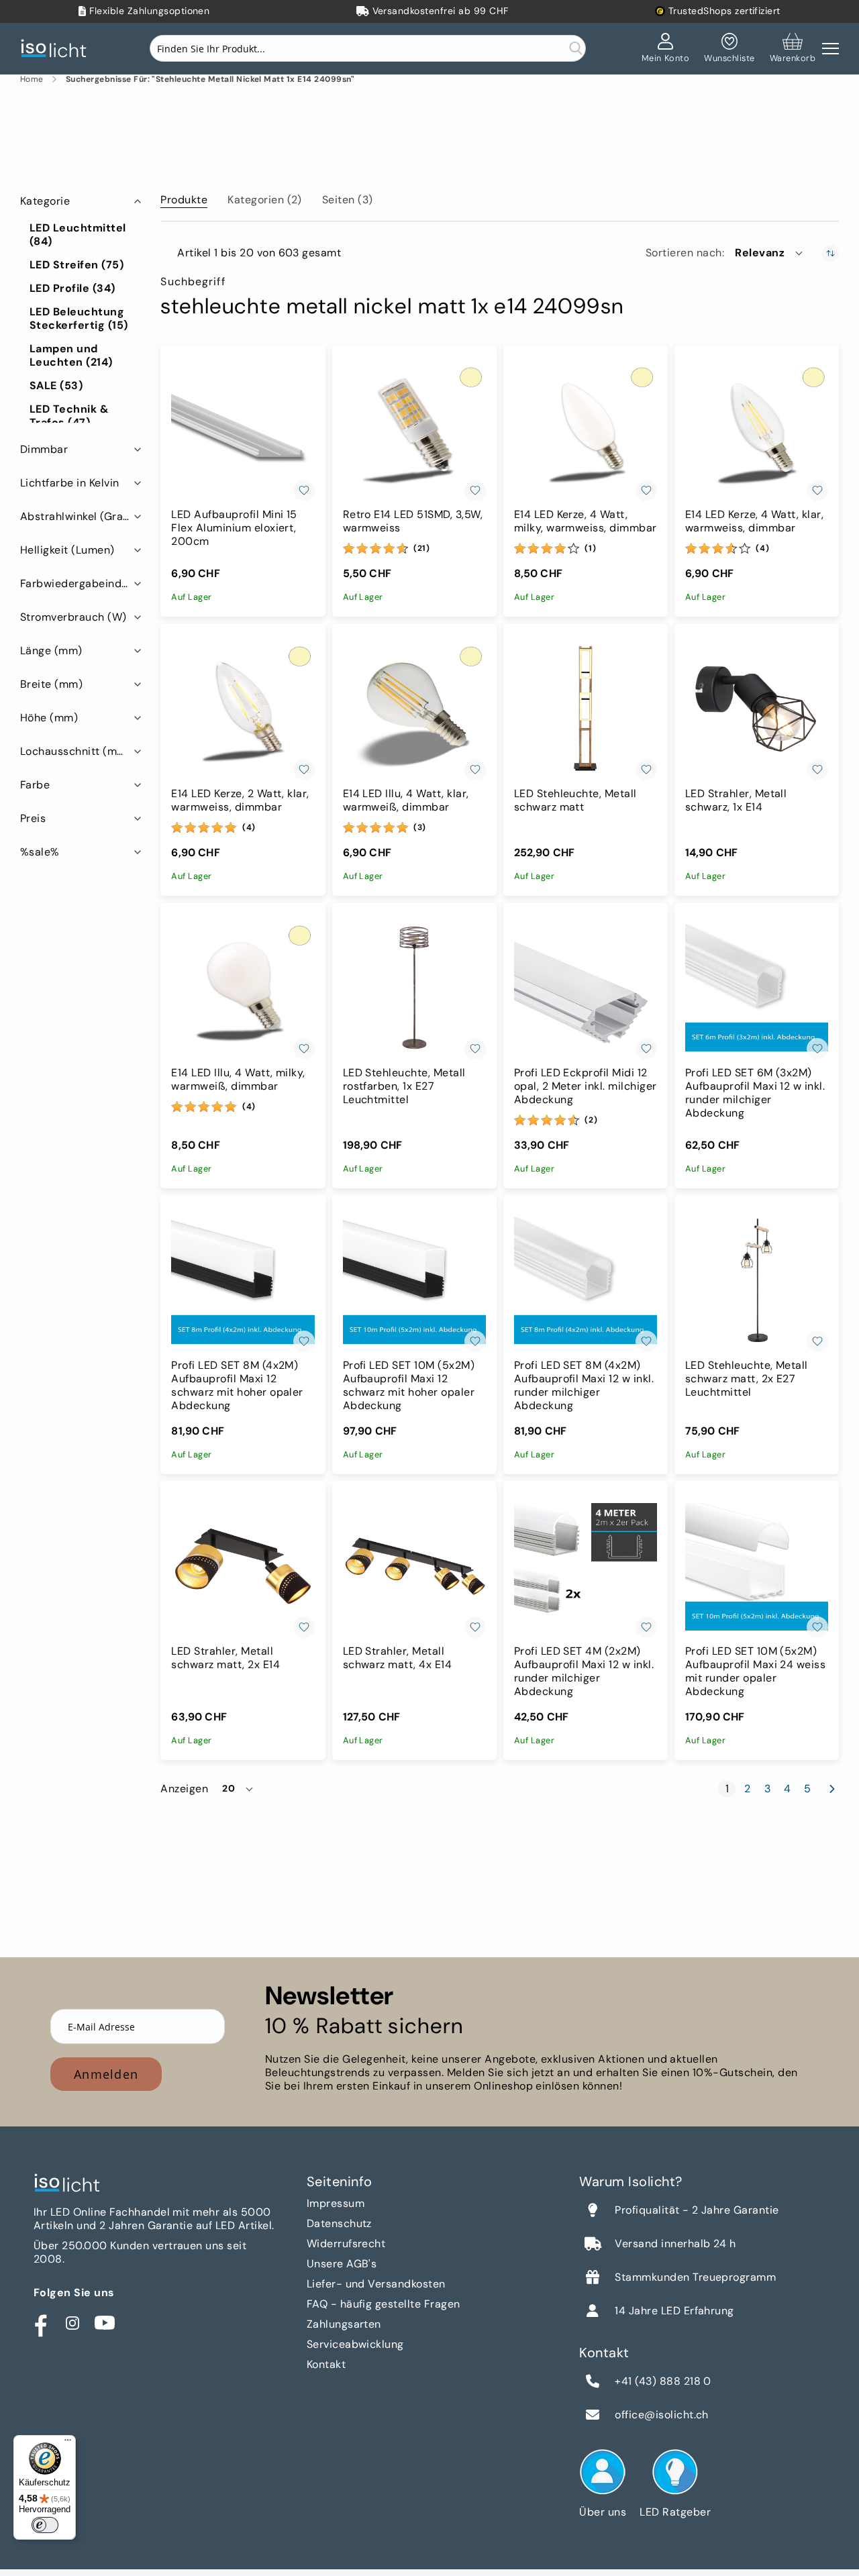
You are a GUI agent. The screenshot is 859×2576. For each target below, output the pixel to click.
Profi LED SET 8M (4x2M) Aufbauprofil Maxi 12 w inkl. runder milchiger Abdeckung (584, 1386)
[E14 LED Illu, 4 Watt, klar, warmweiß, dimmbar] (414, 709)
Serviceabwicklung (355, 2344)
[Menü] (68, 2443)
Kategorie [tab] (45, 201)
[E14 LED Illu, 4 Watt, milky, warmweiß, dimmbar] (243, 988)
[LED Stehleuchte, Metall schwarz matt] (586, 709)
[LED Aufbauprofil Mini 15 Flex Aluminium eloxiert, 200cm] (243, 430)
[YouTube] (105, 2323)
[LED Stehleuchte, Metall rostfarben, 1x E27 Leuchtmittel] (414, 988)
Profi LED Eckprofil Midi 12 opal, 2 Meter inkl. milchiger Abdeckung (586, 1086)
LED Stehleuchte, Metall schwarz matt (575, 801)
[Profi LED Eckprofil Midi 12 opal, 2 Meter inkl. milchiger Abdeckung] (586, 988)
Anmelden (106, 2074)
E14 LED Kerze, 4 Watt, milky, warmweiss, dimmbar (586, 521)
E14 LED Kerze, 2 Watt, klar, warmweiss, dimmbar (240, 801)
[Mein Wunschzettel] (729, 48)
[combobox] (368, 48)
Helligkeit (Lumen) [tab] (67, 550)
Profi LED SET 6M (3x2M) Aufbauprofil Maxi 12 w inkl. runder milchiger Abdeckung (755, 1093)
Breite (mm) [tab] (51, 684)
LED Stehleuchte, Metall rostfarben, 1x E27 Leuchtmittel (404, 1086)
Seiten (348, 200)
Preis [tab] (33, 818)
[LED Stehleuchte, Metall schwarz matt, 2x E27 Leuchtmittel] (757, 1281)
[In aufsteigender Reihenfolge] (830, 253)
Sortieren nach (684, 253)
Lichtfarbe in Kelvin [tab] (70, 483)
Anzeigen (184, 1789)
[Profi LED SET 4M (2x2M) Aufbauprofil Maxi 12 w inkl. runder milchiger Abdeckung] (586, 1566)
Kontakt (326, 2364)
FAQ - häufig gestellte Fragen (384, 2304)
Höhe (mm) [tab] (49, 718)
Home (32, 80)
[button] (770, 253)
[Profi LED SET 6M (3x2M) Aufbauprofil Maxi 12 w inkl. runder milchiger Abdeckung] (757, 988)
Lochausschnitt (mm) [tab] (75, 751)
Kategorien (265, 200)
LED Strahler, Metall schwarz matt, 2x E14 (225, 1658)
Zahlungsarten (344, 2324)
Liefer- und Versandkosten (376, 2284)
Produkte (184, 200)
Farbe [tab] (35, 785)
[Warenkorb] (793, 48)
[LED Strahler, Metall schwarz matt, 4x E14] (414, 1566)
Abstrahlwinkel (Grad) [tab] (77, 516)
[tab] (184, 197)
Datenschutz (339, 2223)
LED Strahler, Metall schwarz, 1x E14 (736, 801)
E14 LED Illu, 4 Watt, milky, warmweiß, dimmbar (238, 1080)
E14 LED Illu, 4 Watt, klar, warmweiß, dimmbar (406, 801)
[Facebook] (40, 2323)
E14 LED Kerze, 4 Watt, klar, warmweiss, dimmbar (754, 521)
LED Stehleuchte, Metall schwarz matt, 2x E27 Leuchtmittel (747, 1379)
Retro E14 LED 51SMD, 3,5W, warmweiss (413, 521)
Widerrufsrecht (346, 2244)
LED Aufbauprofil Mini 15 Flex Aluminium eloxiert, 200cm (234, 528)
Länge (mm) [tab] (51, 651)
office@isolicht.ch (662, 2415)
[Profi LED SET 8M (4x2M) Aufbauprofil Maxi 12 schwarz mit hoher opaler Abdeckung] (243, 1281)
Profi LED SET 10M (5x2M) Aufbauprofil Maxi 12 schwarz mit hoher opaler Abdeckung (409, 1386)
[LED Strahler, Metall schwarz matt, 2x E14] (243, 1566)
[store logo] (57, 49)
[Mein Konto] (666, 48)
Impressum (336, 2203)
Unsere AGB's (342, 2264)
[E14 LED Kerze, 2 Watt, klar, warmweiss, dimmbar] (243, 709)
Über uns (603, 2512)
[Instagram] (72, 2323)
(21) (422, 548)
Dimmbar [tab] (44, 449)
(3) (420, 827)
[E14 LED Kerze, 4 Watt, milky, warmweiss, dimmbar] (586, 430)
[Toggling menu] (830, 49)
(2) (591, 1120)
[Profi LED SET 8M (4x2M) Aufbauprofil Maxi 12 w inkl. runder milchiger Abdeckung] (586, 1281)
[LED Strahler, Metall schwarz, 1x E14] (757, 709)
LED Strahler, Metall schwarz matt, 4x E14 (398, 1658)
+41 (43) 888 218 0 (663, 2381)
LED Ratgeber (675, 2512)
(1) (590, 548)
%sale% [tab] (40, 852)
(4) (762, 548)
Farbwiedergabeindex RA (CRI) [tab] (82, 583)
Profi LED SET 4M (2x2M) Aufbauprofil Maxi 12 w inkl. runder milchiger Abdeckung (584, 1671)
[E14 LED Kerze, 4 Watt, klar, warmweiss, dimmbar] (757, 430)
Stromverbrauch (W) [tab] (73, 617)
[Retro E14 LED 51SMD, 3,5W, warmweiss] (414, 430)
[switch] (45, 2525)
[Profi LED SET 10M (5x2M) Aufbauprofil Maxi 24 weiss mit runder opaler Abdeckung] (757, 1566)
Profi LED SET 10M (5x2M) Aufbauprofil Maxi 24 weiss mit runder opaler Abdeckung (755, 1671)
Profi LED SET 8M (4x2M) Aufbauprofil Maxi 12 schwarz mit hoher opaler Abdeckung (237, 1386)
